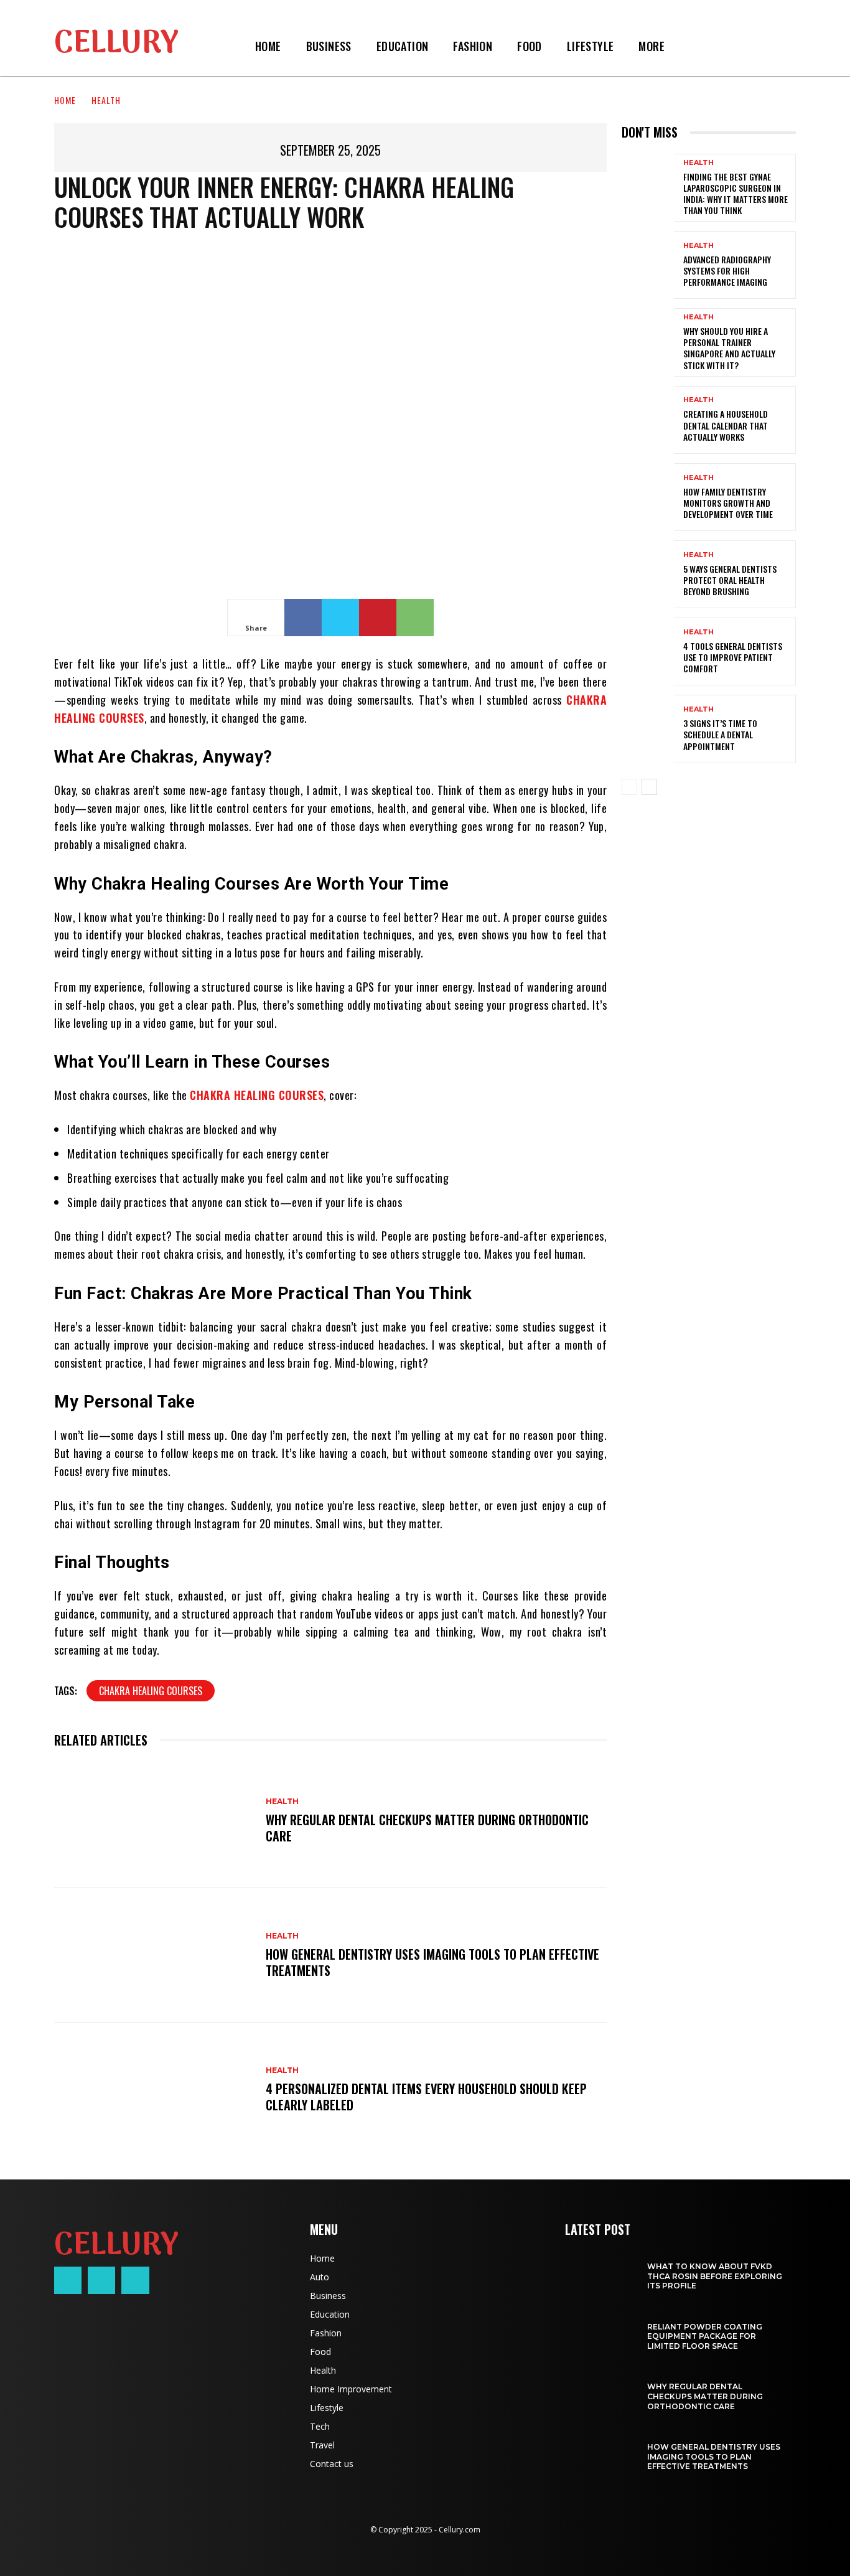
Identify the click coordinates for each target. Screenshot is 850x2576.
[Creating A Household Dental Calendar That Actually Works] (648, 420)
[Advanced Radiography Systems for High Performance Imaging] (648, 265)
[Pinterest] (378, 618)
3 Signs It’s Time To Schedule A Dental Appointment (720, 734)
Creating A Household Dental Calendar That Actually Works (726, 425)
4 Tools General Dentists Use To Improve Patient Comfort (733, 657)
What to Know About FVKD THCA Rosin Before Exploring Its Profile (715, 2276)
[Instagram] (101, 2280)
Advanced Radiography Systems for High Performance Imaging (727, 270)
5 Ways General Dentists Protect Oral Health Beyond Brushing (730, 580)
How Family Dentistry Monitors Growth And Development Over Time (728, 503)
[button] (692, 46)
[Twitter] (340, 618)
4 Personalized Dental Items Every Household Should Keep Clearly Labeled (426, 2097)
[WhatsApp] (415, 618)
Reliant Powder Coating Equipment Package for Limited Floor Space (705, 2336)
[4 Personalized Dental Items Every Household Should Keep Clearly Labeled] (154, 2090)
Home (65, 100)
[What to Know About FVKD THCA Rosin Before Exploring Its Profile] (600, 2270)
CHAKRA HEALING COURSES (151, 1691)
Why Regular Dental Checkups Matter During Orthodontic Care (427, 1828)
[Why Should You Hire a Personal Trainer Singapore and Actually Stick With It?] (648, 342)
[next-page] (649, 787)
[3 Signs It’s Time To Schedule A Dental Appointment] (648, 729)
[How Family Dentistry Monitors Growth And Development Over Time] (648, 497)
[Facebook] (303, 618)
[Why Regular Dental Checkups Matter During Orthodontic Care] (154, 1822)
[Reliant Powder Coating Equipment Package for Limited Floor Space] (600, 2330)
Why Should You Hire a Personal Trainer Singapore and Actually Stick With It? (729, 348)
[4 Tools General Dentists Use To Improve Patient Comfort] (648, 651)
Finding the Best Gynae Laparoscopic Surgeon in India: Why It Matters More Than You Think (736, 194)
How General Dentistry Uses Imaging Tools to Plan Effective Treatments (432, 1962)
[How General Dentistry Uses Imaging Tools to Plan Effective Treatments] (154, 1955)
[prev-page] (629, 787)
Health (106, 100)
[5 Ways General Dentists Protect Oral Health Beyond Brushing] (648, 574)
